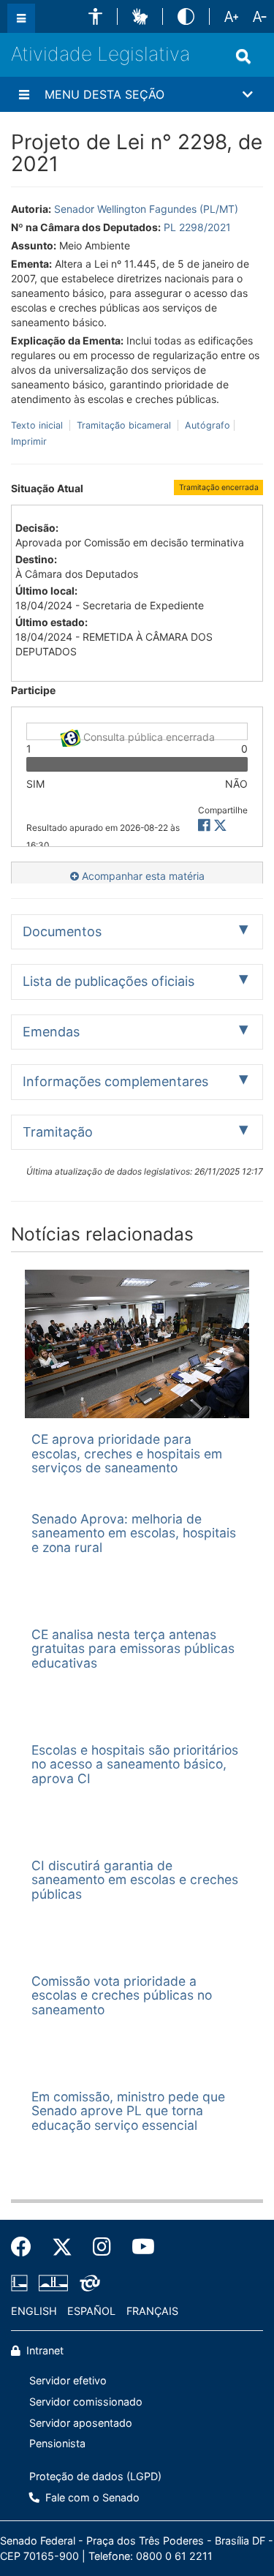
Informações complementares (115, 1081)
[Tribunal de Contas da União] (87, 2283)
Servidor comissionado (86, 2402)
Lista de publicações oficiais (109, 981)
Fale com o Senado (91, 2497)
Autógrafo (206, 425)
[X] (220, 825)
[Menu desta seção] (24, 94)
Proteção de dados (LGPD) (95, 2476)
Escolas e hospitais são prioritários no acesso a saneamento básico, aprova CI (135, 1764)
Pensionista (57, 2443)
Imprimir (29, 441)
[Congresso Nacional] (53, 2283)
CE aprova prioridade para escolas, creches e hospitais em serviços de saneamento (127, 1453)
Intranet (43, 2350)
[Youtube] (138, 2247)
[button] (95, 16)
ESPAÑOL (91, 2311)
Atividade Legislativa (100, 54)
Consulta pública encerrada (148, 735)
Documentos (62, 931)
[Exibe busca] (243, 56)
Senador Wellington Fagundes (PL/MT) (146, 209)
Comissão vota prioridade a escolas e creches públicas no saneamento (122, 1995)
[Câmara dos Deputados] (22, 2283)
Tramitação (58, 1132)
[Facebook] (26, 2247)
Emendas (51, 1032)
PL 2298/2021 (197, 227)
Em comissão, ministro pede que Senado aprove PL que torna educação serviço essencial (128, 2111)
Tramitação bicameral (124, 425)
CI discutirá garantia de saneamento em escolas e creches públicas (135, 1880)
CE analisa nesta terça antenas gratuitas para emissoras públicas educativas (133, 1649)
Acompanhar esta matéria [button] (142, 876)
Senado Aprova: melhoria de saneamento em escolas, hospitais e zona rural (134, 1533)
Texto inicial (38, 425)
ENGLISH (34, 2311)
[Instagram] (102, 2247)
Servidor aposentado (81, 2423)
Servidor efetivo (68, 2380)
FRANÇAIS (152, 2311)
